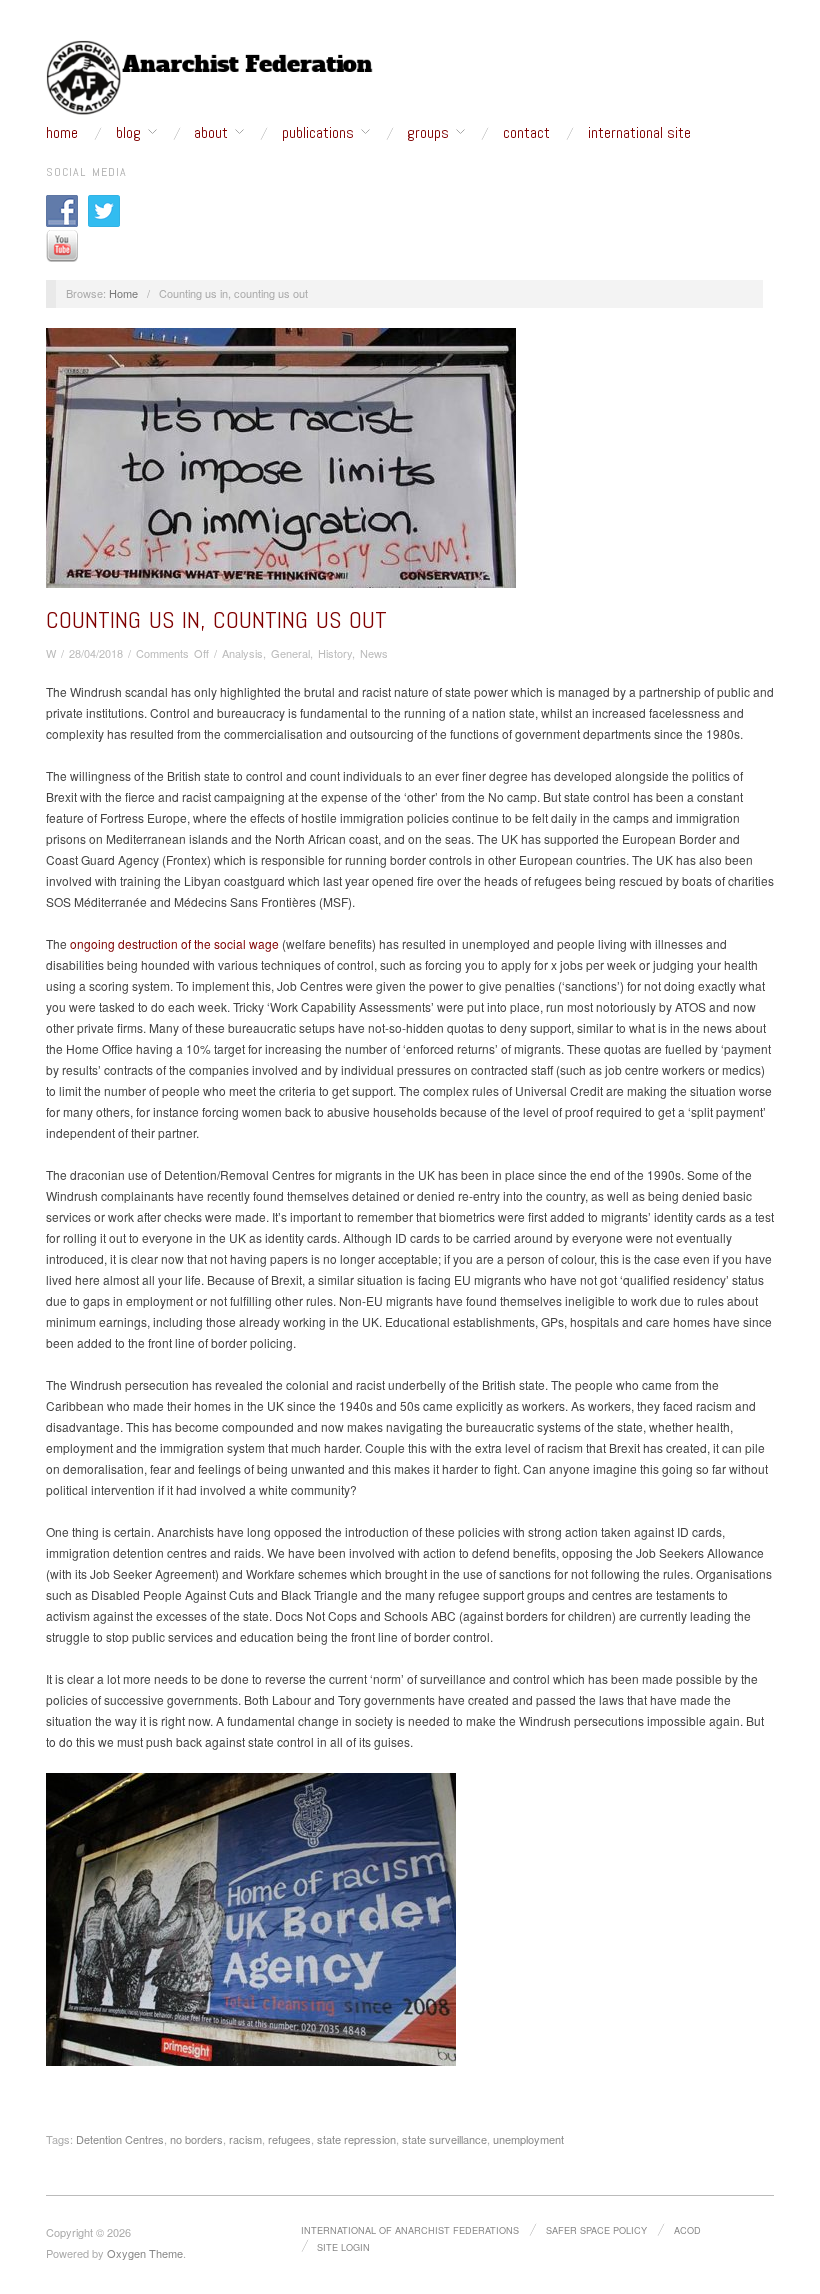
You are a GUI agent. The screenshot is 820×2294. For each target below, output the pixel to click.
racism (245, 2139)
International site (639, 133)
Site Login (343, 2247)
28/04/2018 (96, 653)
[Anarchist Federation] (210, 78)
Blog (128, 133)
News (374, 653)
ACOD (687, 2230)
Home (62, 133)
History (335, 653)
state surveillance (444, 2139)
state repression (356, 2139)
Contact (526, 133)
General (290, 653)
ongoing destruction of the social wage (174, 943)
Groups (428, 133)
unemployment (528, 2139)
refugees (289, 2139)
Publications (318, 133)
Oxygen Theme (145, 2253)
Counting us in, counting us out (216, 619)
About (211, 133)
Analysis (242, 653)
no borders (196, 2139)
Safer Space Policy (596, 2230)
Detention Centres (120, 2139)
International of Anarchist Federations (410, 2230)
